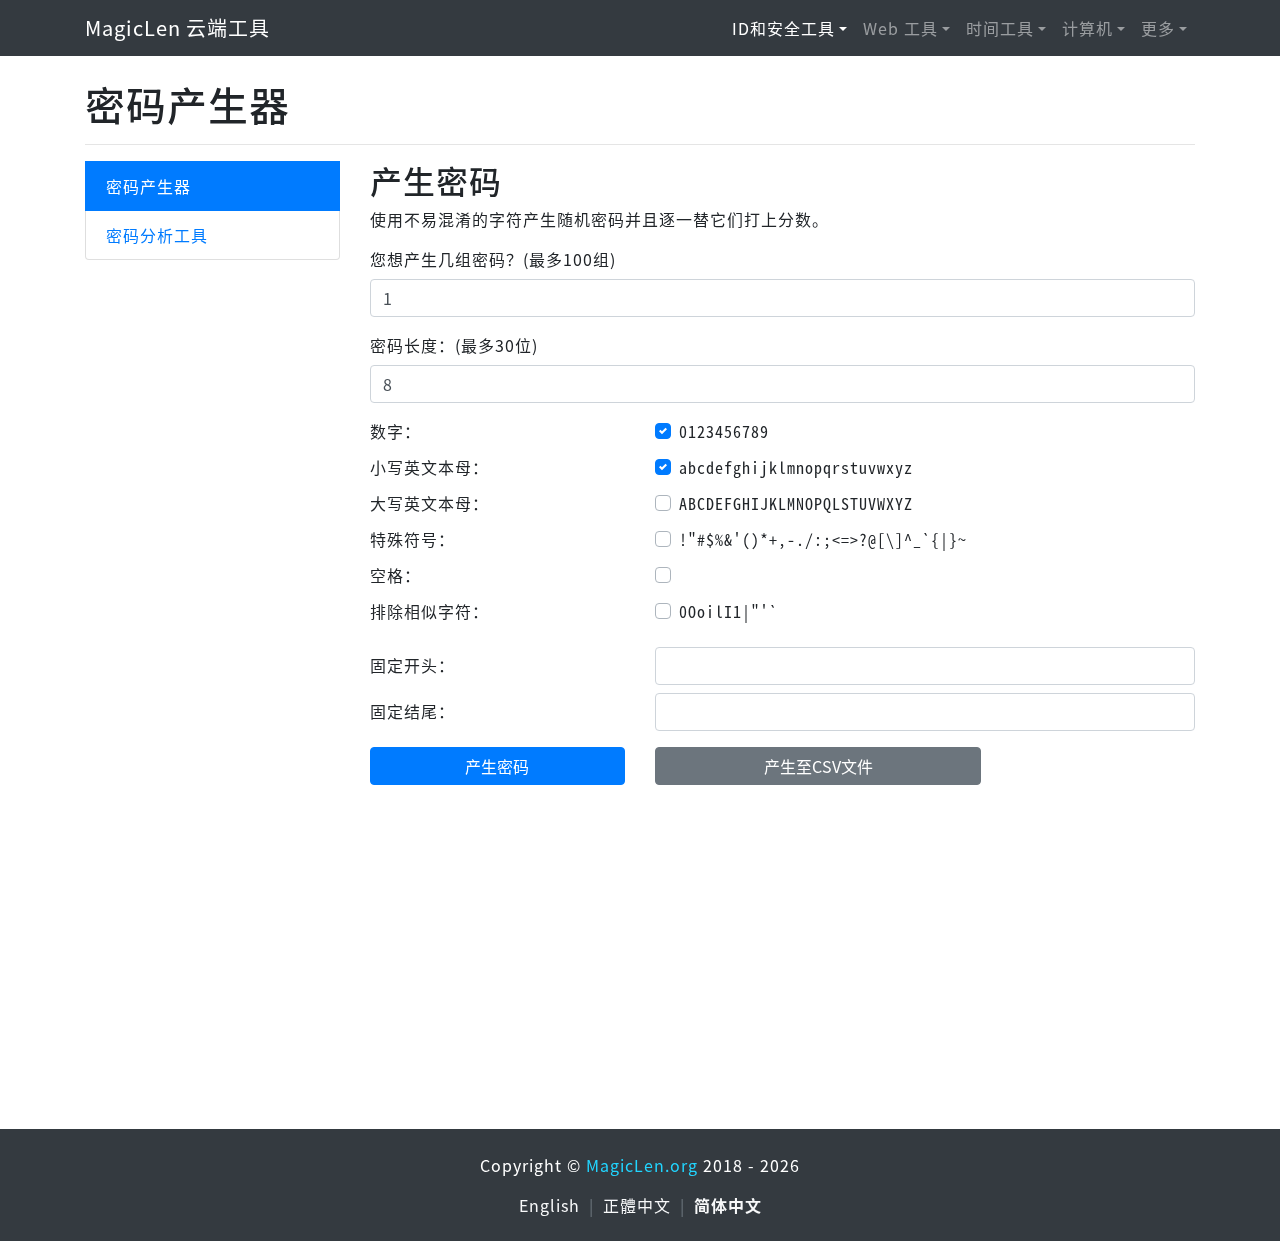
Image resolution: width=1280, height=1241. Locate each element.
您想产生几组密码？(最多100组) (493, 259)
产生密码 (497, 766)
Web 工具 (900, 28)
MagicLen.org (642, 1165)
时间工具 (1000, 28)
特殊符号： (412, 539)
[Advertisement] (640, 973)
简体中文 (728, 1205)
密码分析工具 (157, 235)
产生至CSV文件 (818, 766)
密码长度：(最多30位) (454, 345)
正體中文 (639, 1205)
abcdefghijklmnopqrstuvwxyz (796, 467)
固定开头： (412, 665)
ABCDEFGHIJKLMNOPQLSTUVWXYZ (796, 503)
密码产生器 (148, 186)
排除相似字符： (429, 611)
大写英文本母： (429, 503)
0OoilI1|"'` (728, 611)
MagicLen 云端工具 (177, 27)
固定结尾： (412, 711)
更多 (1158, 28)
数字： (395, 431)
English (552, 1205)
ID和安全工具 (783, 28)
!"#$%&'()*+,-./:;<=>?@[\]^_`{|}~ (823, 539)
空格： (395, 575)
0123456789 (724, 431)
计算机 (1087, 28)
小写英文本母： (429, 467)
